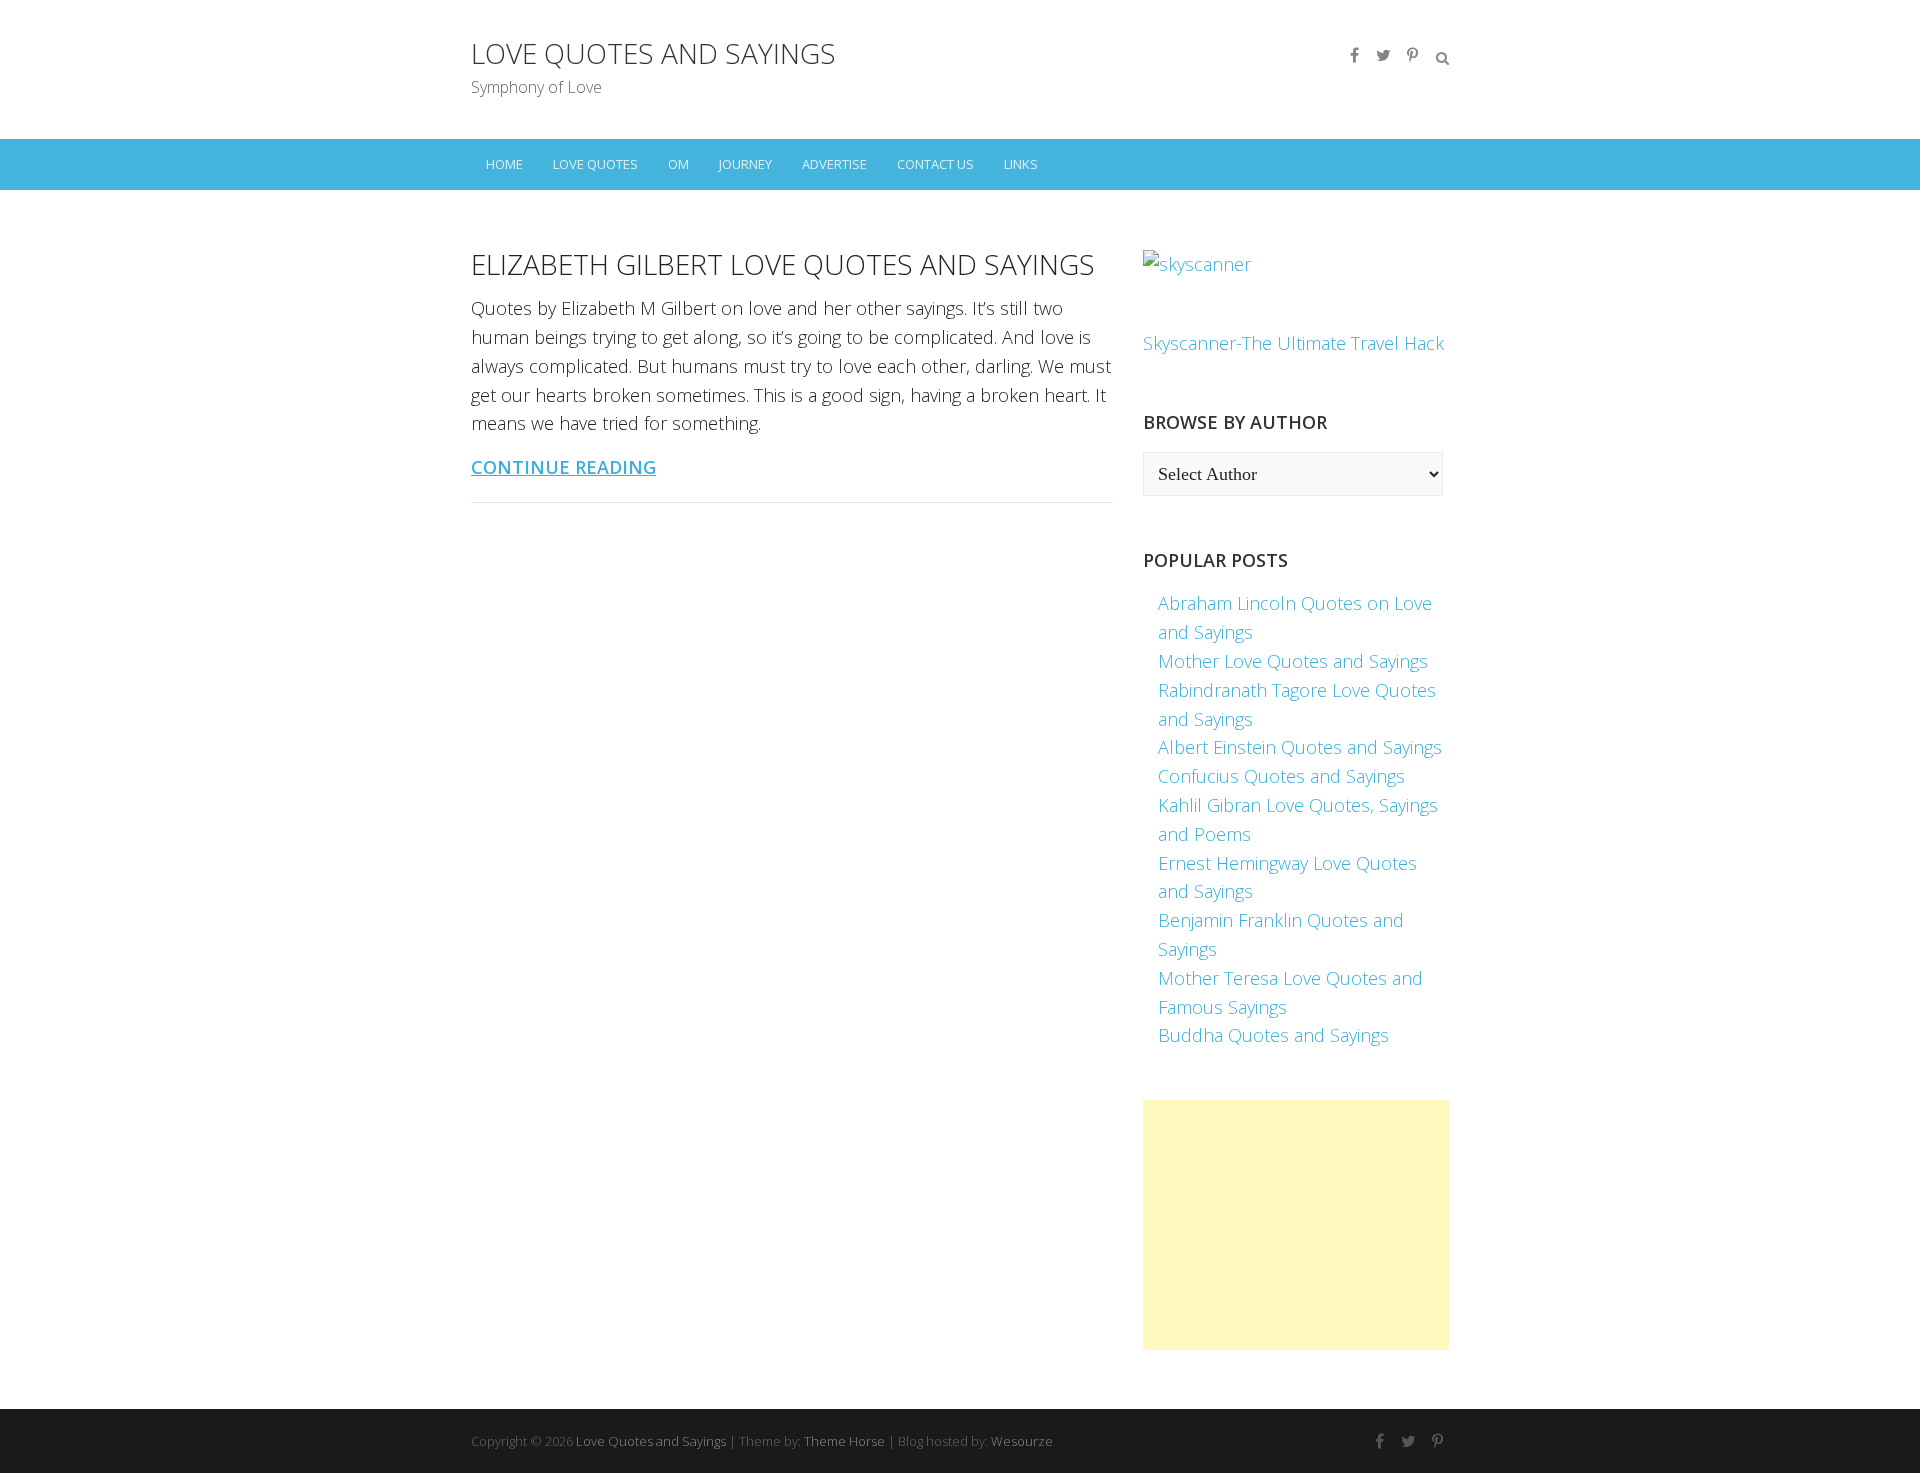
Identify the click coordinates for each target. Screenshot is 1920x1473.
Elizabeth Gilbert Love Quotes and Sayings (783, 264)
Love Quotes (595, 164)
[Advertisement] (1296, 1225)
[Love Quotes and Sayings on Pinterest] (1412, 55)
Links (1021, 164)
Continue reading (563, 467)
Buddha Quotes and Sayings (1273, 1035)
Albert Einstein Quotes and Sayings (1300, 747)
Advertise (834, 164)
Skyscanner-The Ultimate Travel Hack (1293, 343)
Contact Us (935, 164)
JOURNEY (745, 164)
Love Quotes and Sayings (653, 53)
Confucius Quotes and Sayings (1281, 776)
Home (504, 164)
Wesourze (1022, 1441)
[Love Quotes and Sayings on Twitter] (1383, 55)
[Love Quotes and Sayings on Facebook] (1354, 55)
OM (678, 164)
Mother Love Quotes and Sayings (1293, 661)
